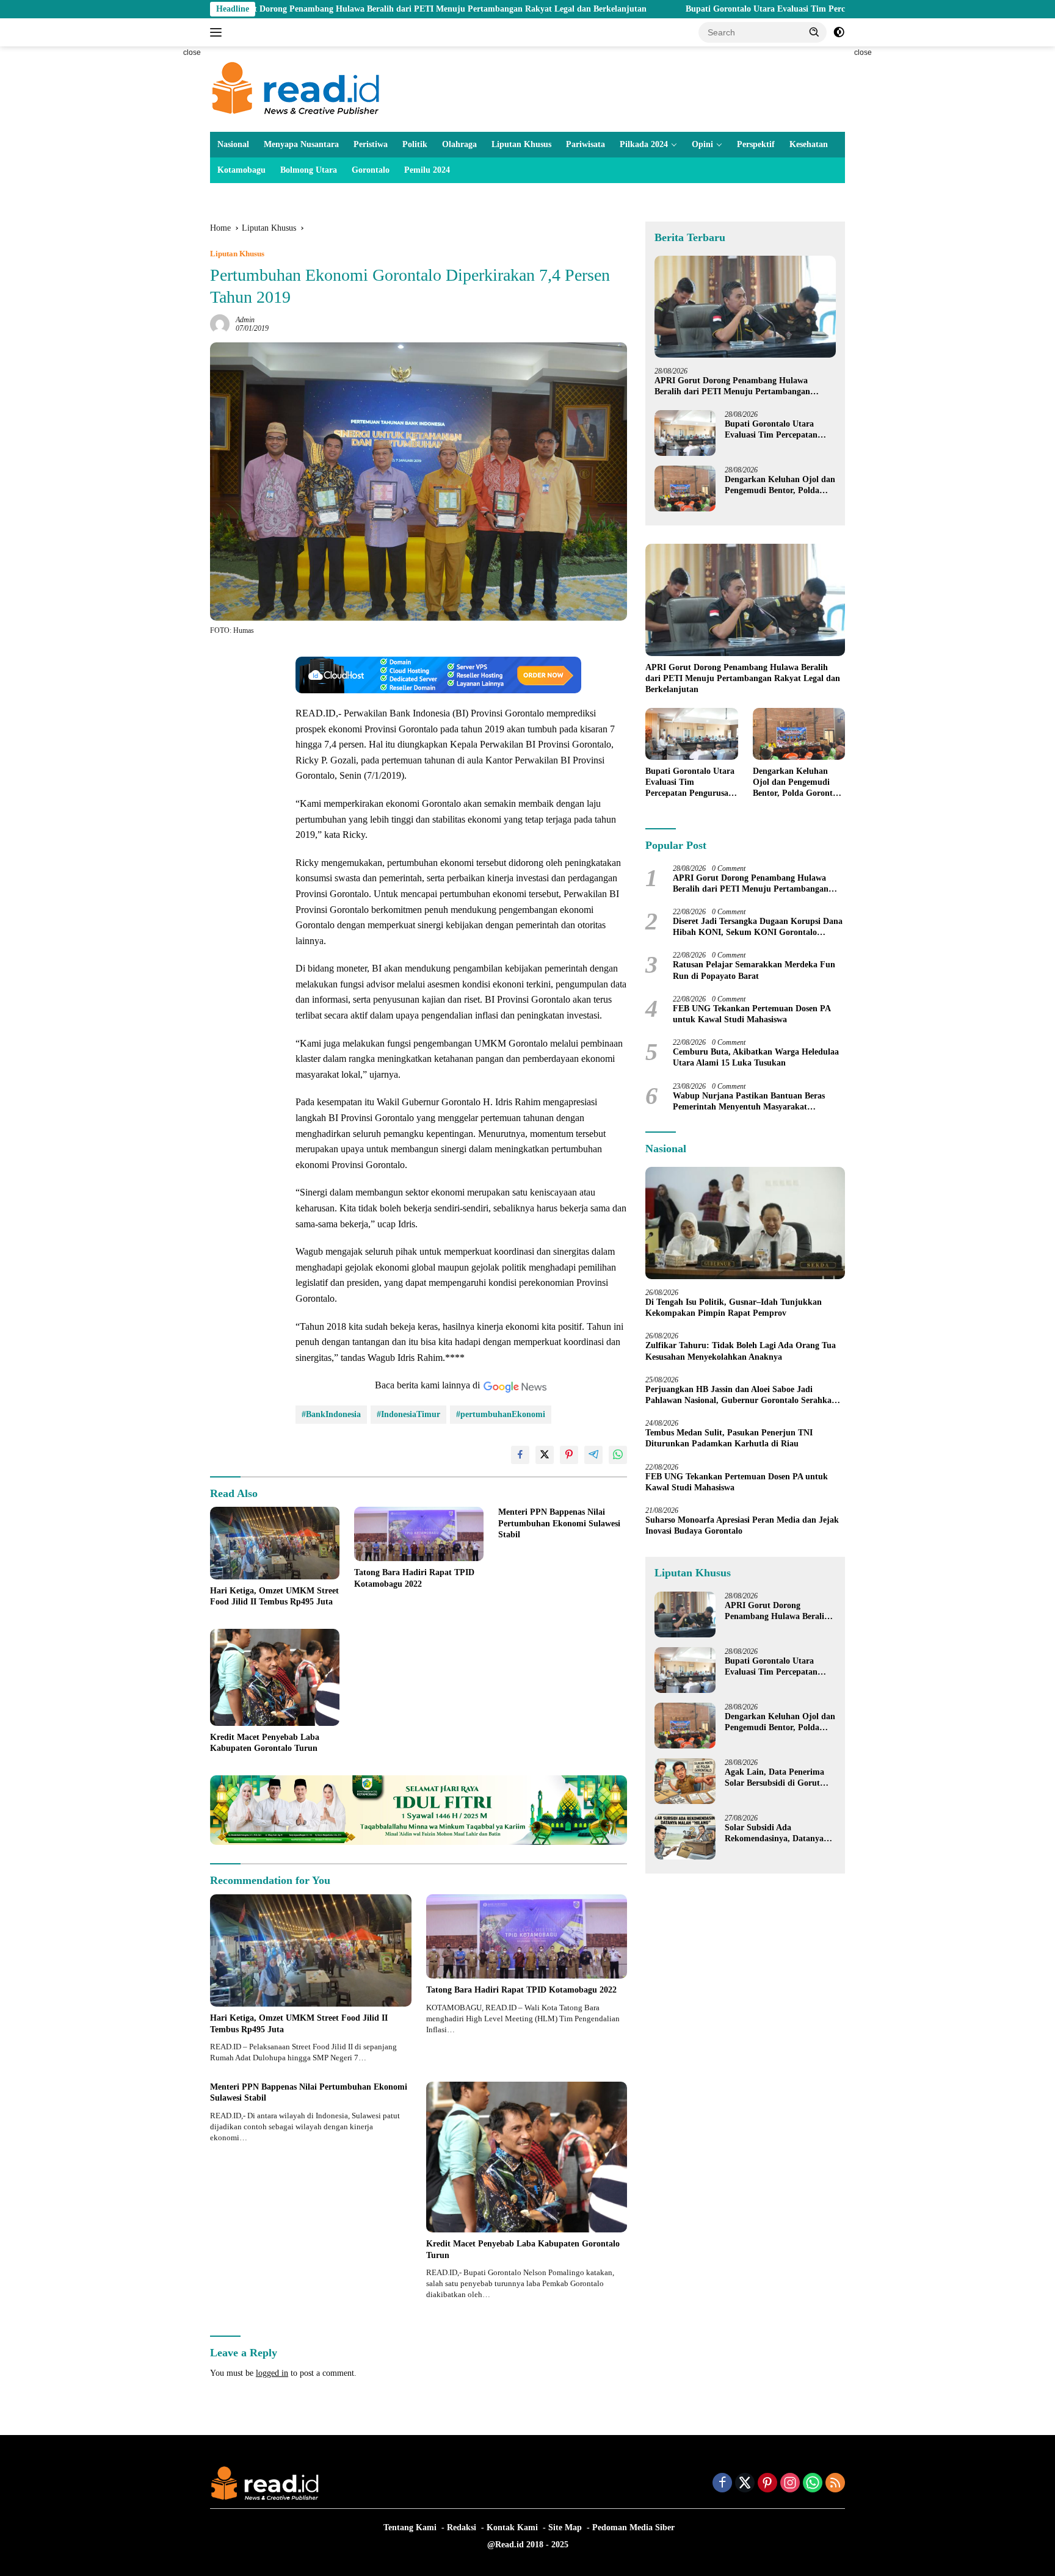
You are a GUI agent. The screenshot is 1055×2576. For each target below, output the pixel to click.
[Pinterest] (767, 2484)
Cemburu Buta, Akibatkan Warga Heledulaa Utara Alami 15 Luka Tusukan (756, 1057)
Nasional (233, 144)
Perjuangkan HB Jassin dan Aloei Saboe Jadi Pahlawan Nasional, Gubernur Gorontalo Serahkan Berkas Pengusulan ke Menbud (741, 1395)
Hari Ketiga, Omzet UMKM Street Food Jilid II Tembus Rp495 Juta (274, 1596)
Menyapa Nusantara (301, 144)
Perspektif (756, 144)
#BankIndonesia (331, 1414)
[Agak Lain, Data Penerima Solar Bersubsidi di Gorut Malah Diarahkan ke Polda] (685, 1781)
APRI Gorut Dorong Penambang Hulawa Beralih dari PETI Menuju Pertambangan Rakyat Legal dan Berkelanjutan (318, 9)
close (192, 52)
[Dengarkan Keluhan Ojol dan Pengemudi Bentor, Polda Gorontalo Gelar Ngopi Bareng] (685, 489)
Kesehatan (809, 144)
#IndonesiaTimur (408, 1414)
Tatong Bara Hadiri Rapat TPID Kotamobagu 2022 (414, 1578)
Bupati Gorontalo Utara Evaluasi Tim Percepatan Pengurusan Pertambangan (719, 9)
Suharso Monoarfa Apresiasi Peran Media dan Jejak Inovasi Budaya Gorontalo (742, 1525)
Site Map (565, 2527)
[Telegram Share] (593, 1455)
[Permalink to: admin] (220, 324)
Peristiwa (371, 144)
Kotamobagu (241, 170)
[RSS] (835, 2484)
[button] (814, 32)
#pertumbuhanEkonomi (501, 1414)
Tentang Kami (410, 2527)
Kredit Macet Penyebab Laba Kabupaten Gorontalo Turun (265, 1743)
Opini (702, 144)
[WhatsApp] (813, 2484)
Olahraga (459, 144)
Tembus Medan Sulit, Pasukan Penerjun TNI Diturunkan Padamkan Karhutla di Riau (729, 1438)
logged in (272, 2373)
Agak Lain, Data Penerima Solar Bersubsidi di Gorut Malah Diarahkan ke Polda (775, 1778)
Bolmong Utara (309, 170)
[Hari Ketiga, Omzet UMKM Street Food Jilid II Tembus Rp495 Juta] (275, 1543)
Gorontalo (371, 170)
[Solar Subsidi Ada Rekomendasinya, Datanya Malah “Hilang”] (685, 1837)
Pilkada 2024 (644, 144)
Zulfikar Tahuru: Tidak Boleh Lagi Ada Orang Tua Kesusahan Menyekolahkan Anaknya (741, 1351)
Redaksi (462, 2527)
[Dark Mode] (839, 32)
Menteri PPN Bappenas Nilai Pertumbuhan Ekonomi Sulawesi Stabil (559, 1523)
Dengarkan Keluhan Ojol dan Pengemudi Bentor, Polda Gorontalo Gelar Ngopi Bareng (780, 485)
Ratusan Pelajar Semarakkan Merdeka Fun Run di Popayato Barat (754, 971)
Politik (415, 144)
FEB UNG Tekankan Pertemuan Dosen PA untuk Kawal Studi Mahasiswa (752, 1014)
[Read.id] (296, 88)
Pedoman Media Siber (633, 2527)
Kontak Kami (512, 2527)
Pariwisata (586, 144)
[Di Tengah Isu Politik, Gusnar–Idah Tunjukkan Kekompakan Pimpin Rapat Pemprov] (745, 1223)
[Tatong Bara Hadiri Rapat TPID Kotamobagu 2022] (419, 1534)
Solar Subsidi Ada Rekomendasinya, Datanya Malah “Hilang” (774, 1834)
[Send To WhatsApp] (618, 1455)
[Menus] (218, 32)
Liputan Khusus (521, 144)
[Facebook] (722, 2484)
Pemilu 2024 (427, 170)
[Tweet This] (545, 1455)
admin (245, 320)
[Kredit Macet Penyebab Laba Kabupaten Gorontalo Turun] (275, 1677)
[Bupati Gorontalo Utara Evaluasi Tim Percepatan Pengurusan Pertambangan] (685, 433)
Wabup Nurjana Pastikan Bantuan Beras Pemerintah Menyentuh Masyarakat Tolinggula (749, 1102)
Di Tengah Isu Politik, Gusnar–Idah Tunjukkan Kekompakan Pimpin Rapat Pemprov (734, 1308)
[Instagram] (790, 2484)
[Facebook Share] (520, 1455)
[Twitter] (745, 2484)
